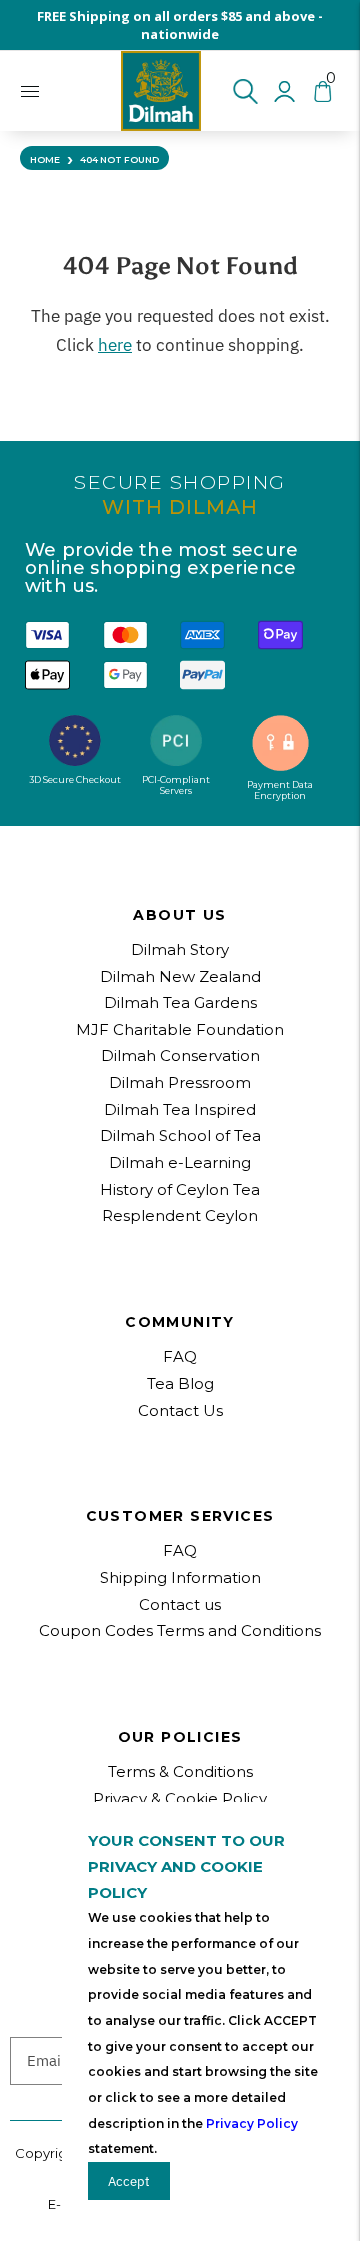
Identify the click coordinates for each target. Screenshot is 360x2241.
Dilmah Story (180, 949)
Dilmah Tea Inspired (180, 1109)
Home (45, 159)
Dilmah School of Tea (180, 1135)
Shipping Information (180, 1577)
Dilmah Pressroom (180, 1082)
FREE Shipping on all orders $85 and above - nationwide (180, 25)
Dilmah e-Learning (180, 1162)
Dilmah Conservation (180, 1055)
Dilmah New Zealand (180, 976)
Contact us (180, 1604)
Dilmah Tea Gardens (180, 1002)
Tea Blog (180, 1383)
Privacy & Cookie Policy (180, 1798)
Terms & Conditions (180, 1771)
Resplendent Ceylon (180, 1215)
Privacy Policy (252, 2123)
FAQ (180, 1550)
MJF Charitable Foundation (180, 1029)
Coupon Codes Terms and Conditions (180, 1630)
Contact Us (180, 1410)
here (115, 345)
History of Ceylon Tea (180, 1189)
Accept (129, 2181)
